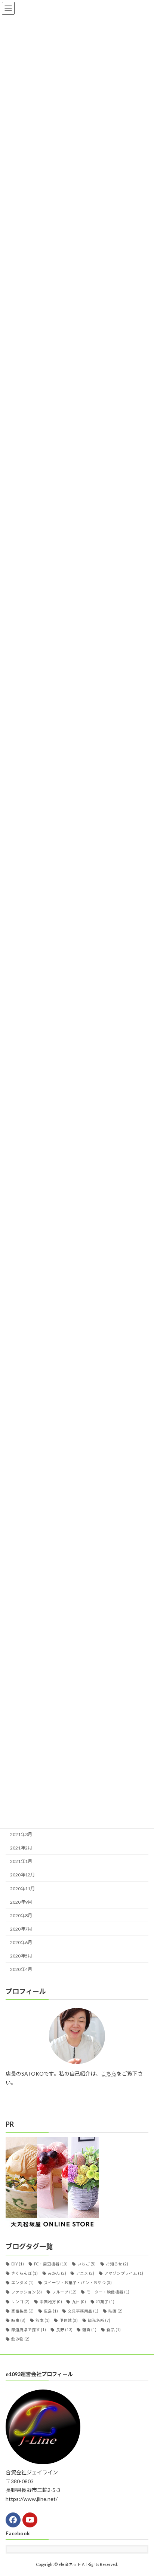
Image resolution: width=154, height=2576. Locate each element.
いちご (87, 2264)
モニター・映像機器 (108, 2292)
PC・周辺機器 (51, 2264)
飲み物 (20, 2339)
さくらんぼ (24, 2273)
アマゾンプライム (124, 2273)
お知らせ (117, 2264)
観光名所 (99, 2320)
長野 (64, 2330)
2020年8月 (21, 1915)
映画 (115, 2311)
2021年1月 (21, 1861)
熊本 (43, 2320)
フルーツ (64, 2292)
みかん (57, 2273)
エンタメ (22, 2283)
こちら (109, 2074)
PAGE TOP (143, 2491)
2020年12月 (22, 1875)
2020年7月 (21, 1929)
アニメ (85, 2273)
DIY (18, 2264)
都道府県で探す (29, 2330)
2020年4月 (21, 1969)
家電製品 (22, 2311)
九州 (79, 2301)
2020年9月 (21, 1902)
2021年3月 (21, 1834)
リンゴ (20, 2301)
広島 (51, 2311)
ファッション (27, 2292)
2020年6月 (21, 1942)
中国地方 (51, 2301)
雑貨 (89, 2330)
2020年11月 (22, 1888)
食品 (114, 2330)
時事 (18, 2320)
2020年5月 (21, 1956)
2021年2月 (21, 1848)
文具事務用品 (83, 2311)
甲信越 (69, 2320)
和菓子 (105, 2301)
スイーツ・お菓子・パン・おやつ (78, 2283)
